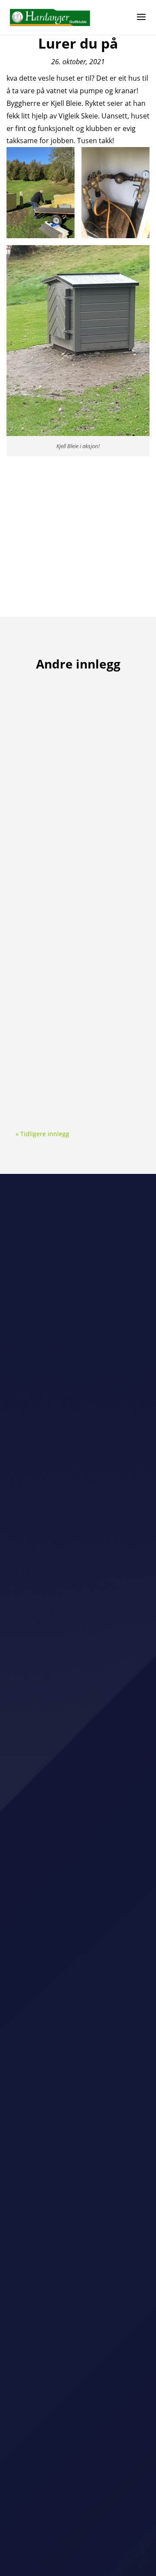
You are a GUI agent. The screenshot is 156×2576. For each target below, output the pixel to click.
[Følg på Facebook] (69, 2388)
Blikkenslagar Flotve (44, 1837)
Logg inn (78, 2482)
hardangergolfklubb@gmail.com (78, 2362)
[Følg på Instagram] (87, 2388)
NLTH (24, 1667)
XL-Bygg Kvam (37, 1715)
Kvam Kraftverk (38, 1936)
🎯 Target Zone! (49, 706)
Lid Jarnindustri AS (43, 1960)
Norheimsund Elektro (47, 1813)
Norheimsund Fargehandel (55, 2106)
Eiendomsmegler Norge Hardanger (67, 1739)
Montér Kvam (35, 1789)
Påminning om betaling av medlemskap (66, 998)
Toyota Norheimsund (46, 1885)
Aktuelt (65, 716)
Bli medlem (78, 2312)
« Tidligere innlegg (42, 1134)
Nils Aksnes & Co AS (44, 1984)
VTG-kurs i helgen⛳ (57, 850)
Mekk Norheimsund (44, 2083)
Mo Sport (29, 1691)
